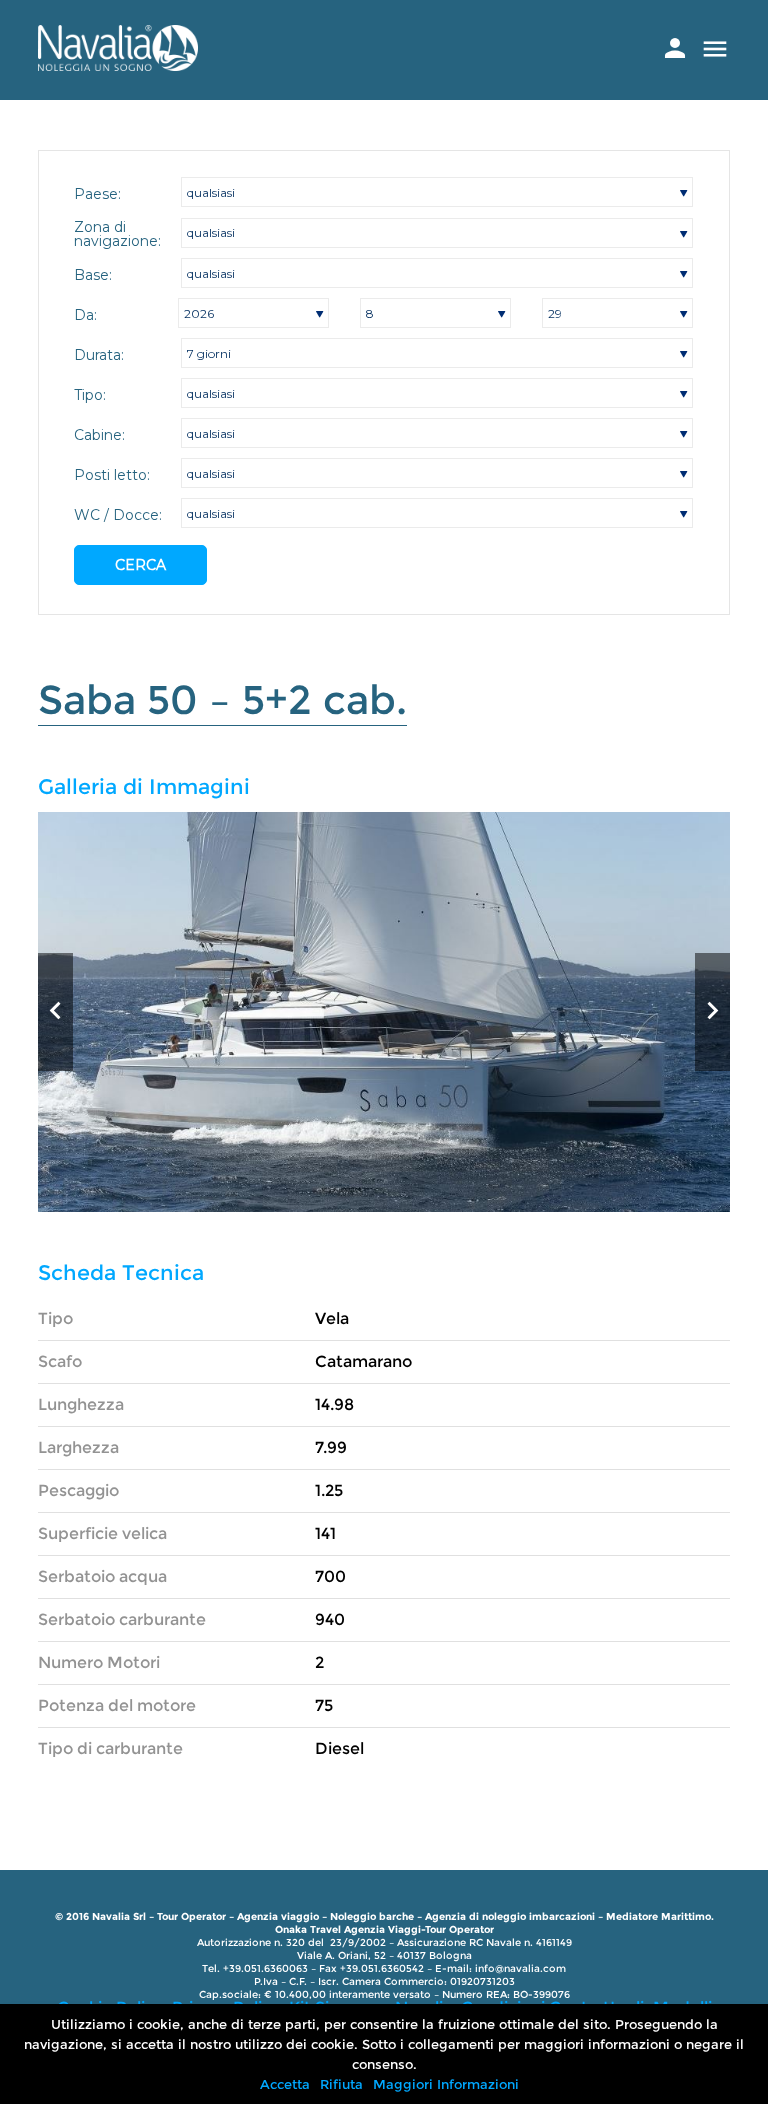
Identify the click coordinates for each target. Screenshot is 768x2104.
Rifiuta (341, 2084)
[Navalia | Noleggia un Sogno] (118, 65)
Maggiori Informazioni (446, 2084)
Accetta (285, 2084)
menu (715, 49)
